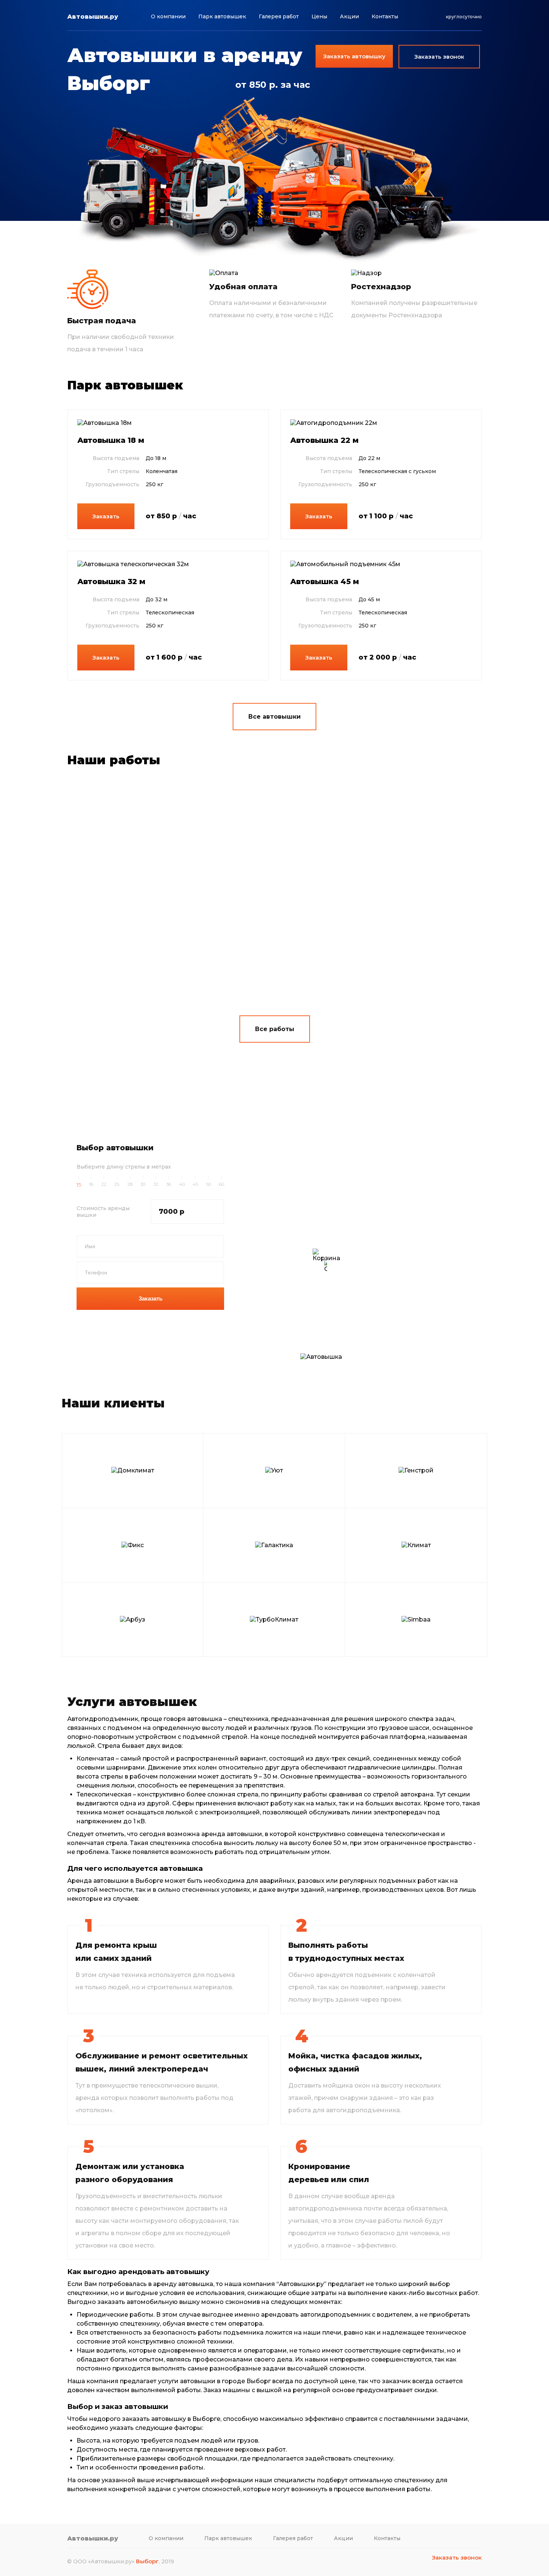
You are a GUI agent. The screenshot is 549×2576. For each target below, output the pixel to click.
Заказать (106, 516)
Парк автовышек (222, 16)
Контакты (385, 16)
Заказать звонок (457, 2558)
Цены (319, 16)
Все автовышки (274, 717)
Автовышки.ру (93, 17)
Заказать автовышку (354, 56)
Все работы (275, 1029)
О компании (168, 16)
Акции (349, 16)
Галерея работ (279, 16)
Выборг (147, 2561)
